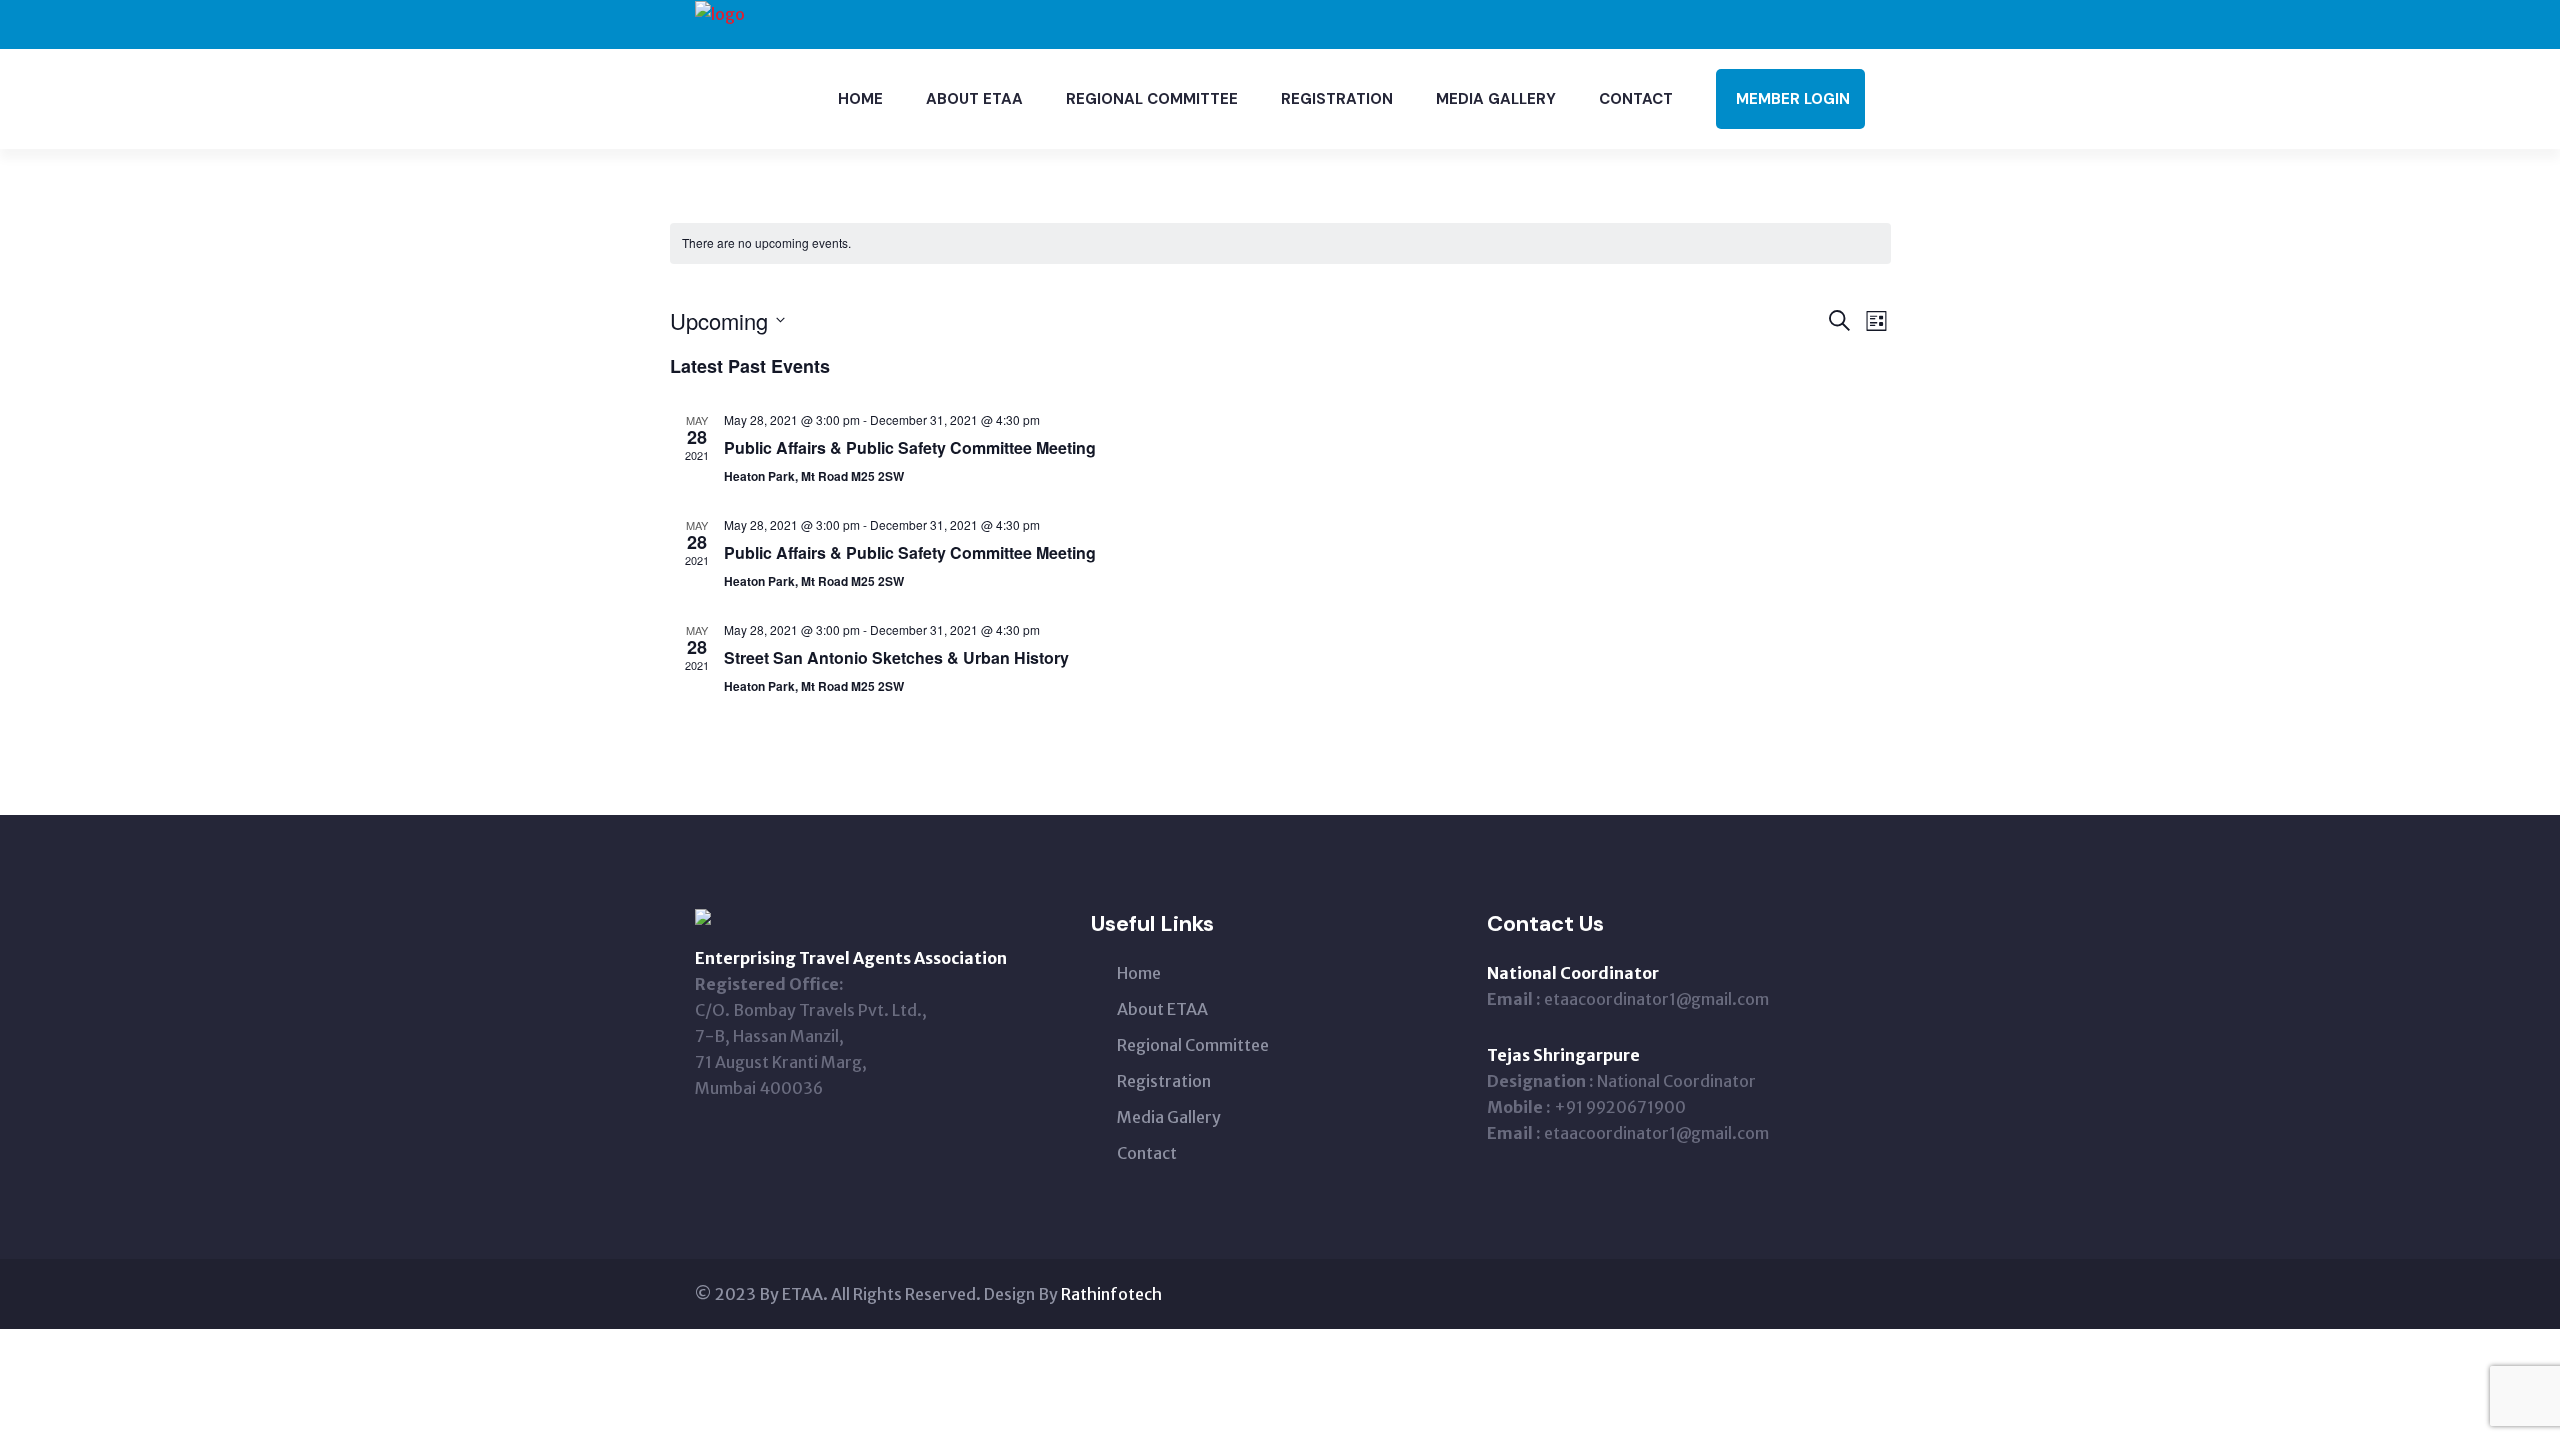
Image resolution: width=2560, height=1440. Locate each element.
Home (860, 99)
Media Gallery (1496, 99)
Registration (1337, 99)
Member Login (1793, 99)
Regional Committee (1152, 99)
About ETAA (974, 99)
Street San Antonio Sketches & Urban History (896, 657)
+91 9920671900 (1620, 1107)
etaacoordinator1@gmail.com (1656, 999)
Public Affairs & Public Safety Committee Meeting (910, 447)
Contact (1636, 99)
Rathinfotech (1111, 1294)
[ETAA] (720, 12)
